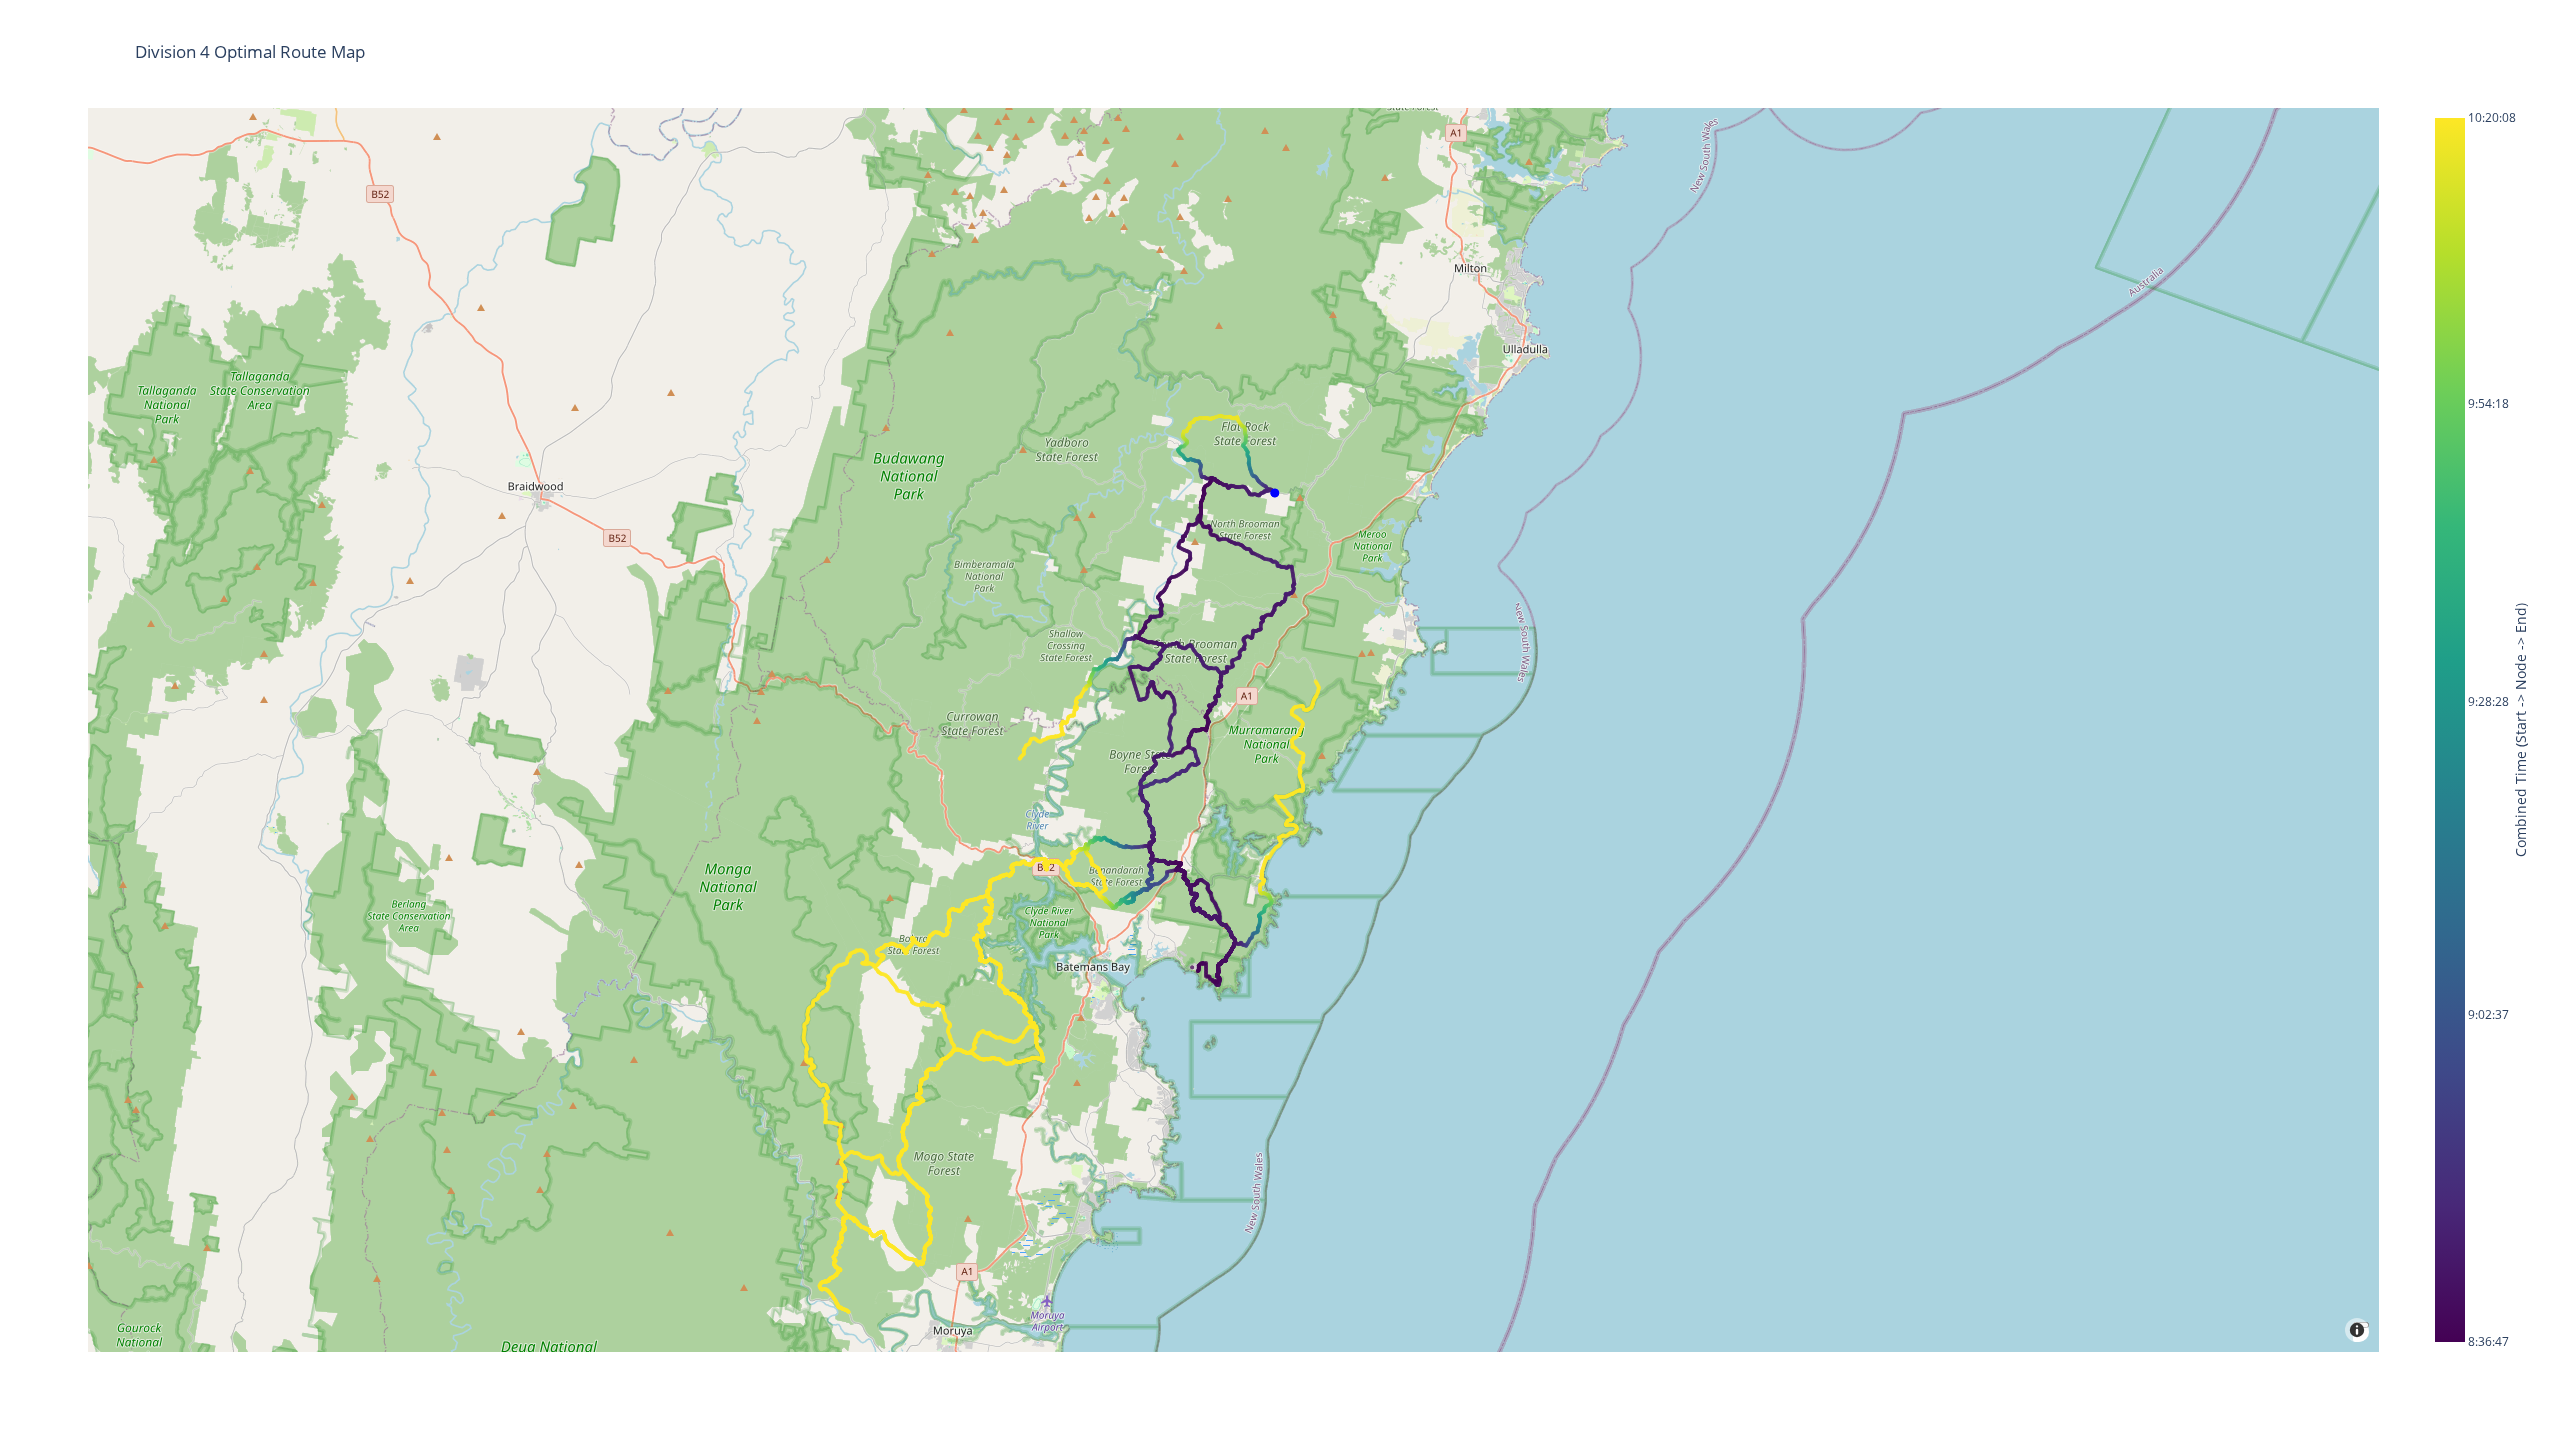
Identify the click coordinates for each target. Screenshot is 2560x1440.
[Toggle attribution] (2361, 1325)
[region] (1233, 730)
